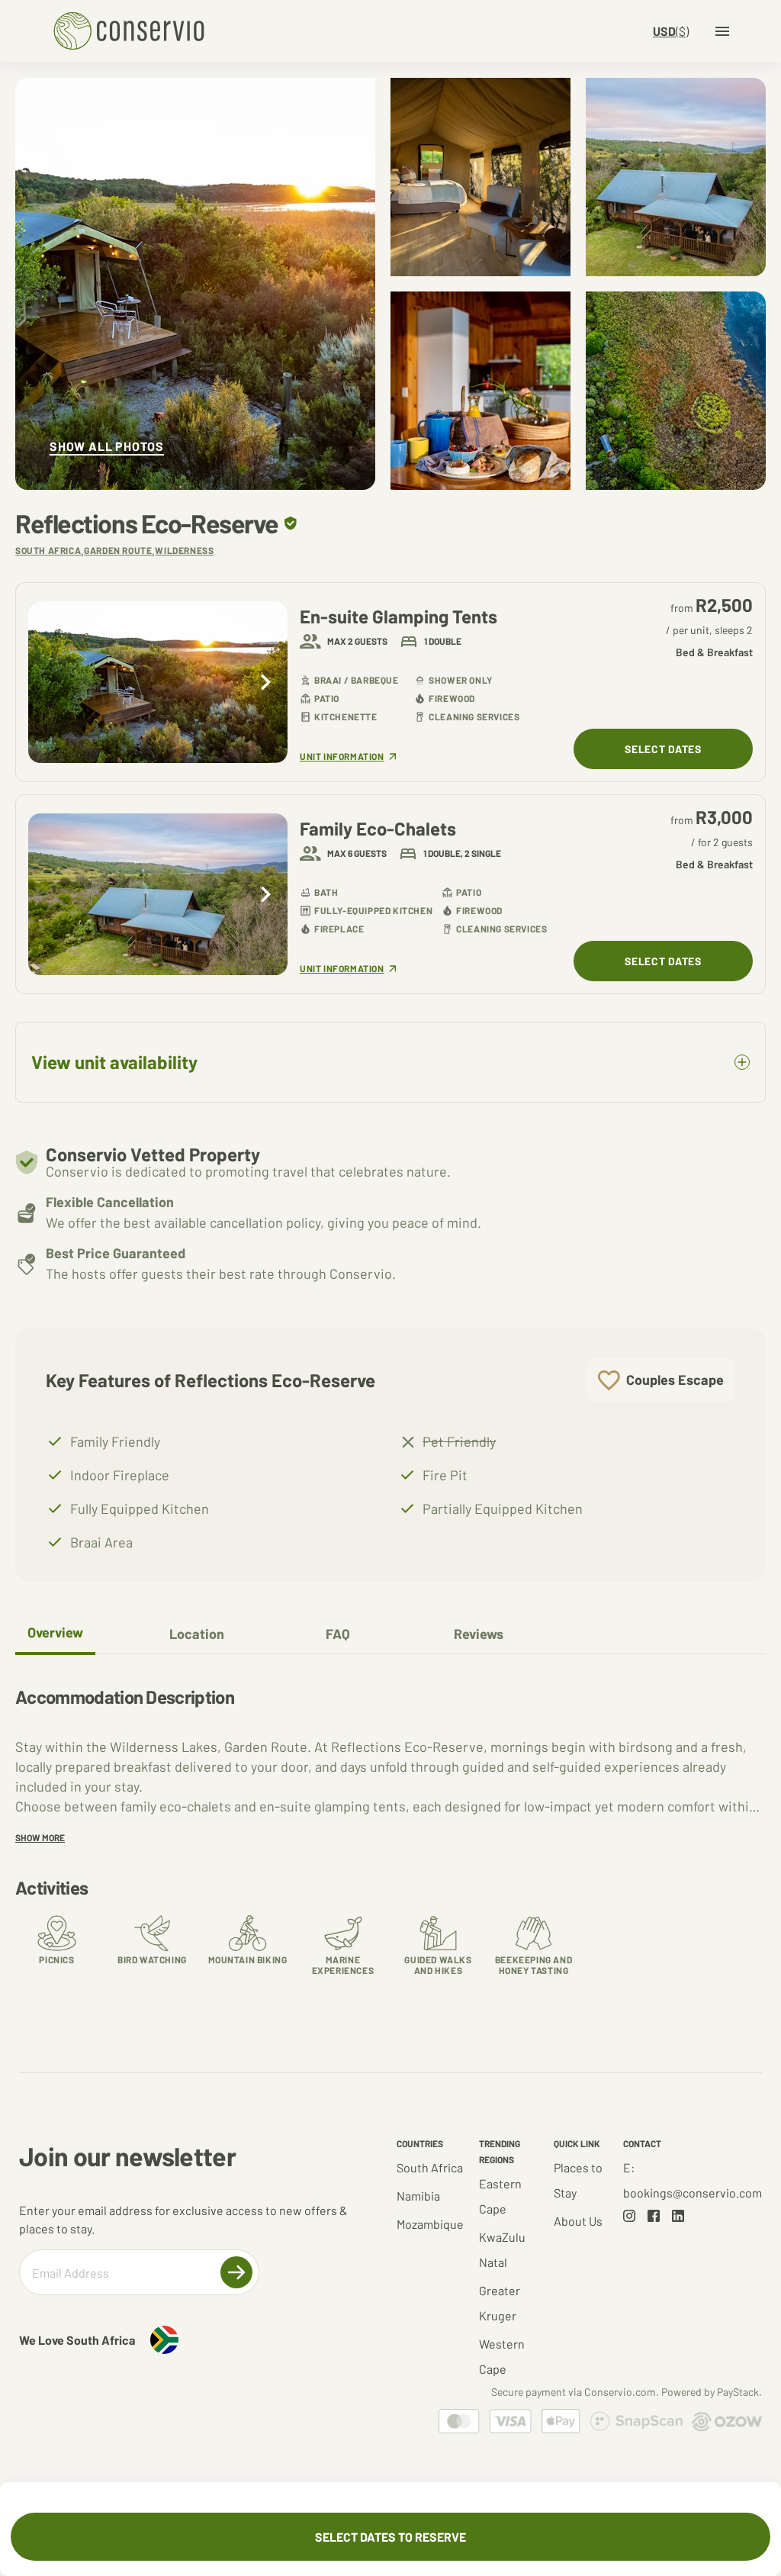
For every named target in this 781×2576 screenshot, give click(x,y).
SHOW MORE (40, 1837)
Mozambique (430, 2224)
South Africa (430, 2167)
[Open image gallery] (195, 284)
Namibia (418, 2196)
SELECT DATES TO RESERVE (390, 2537)
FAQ (338, 1634)
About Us (578, 2221)
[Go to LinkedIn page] (678, 2216)
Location (197, 1634)
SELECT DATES (663, 749)
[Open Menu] (722, 31)
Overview (55, 1632)
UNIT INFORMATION (342, 757)
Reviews (479, 1634)
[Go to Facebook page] (654, 2216)
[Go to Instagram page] (629, 2216)
